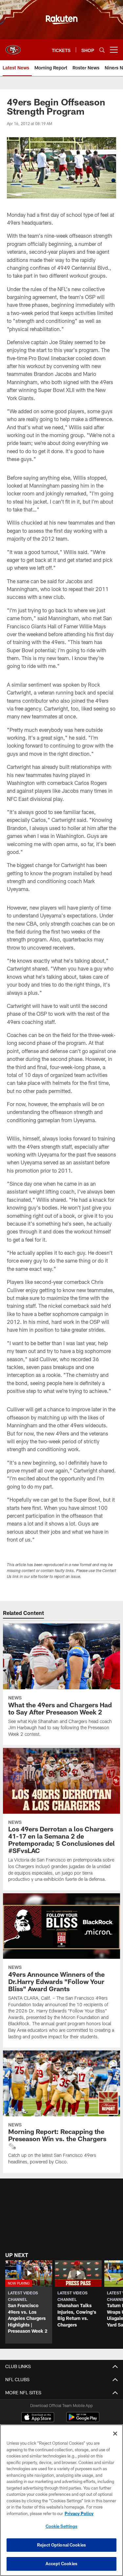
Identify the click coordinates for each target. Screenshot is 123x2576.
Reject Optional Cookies (61, 2545)
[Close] (115, 2434)
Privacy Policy (79, 2513)
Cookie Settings (62, 2526)
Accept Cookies (61, 2564)
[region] (61, 2500)
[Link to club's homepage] (13, 47)
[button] (29, 2302)
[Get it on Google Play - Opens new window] (83, 2420)
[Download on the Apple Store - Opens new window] (38, 2418)
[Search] (102, 50)
